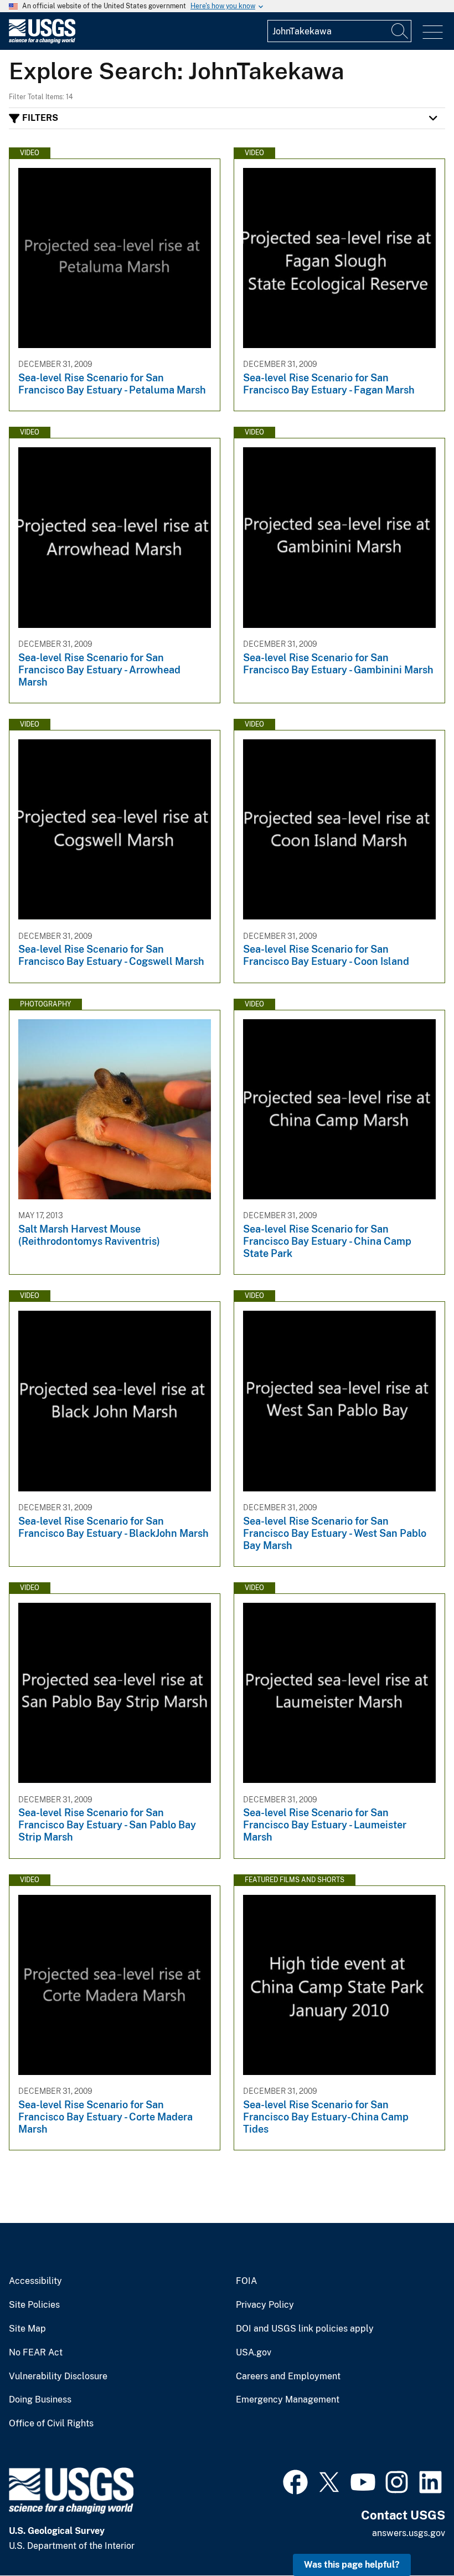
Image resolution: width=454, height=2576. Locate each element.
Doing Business (40, 2400)
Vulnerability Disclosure (58, 2376)
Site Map (27, 2329)
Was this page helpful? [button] (352, 2565)
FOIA (246, 2281)
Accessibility (35, 2281)
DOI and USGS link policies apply (305, 2329)
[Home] (42, 41)
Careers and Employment (288, 2376)
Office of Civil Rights (51, 2424)
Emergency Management (288, 2400)
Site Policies (34, 2305)
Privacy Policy (265, 2305)
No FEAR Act (36, 2353)
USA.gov (254, 2353)
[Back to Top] (414, 2536)
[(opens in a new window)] (295, 2481)
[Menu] (433, 32)
